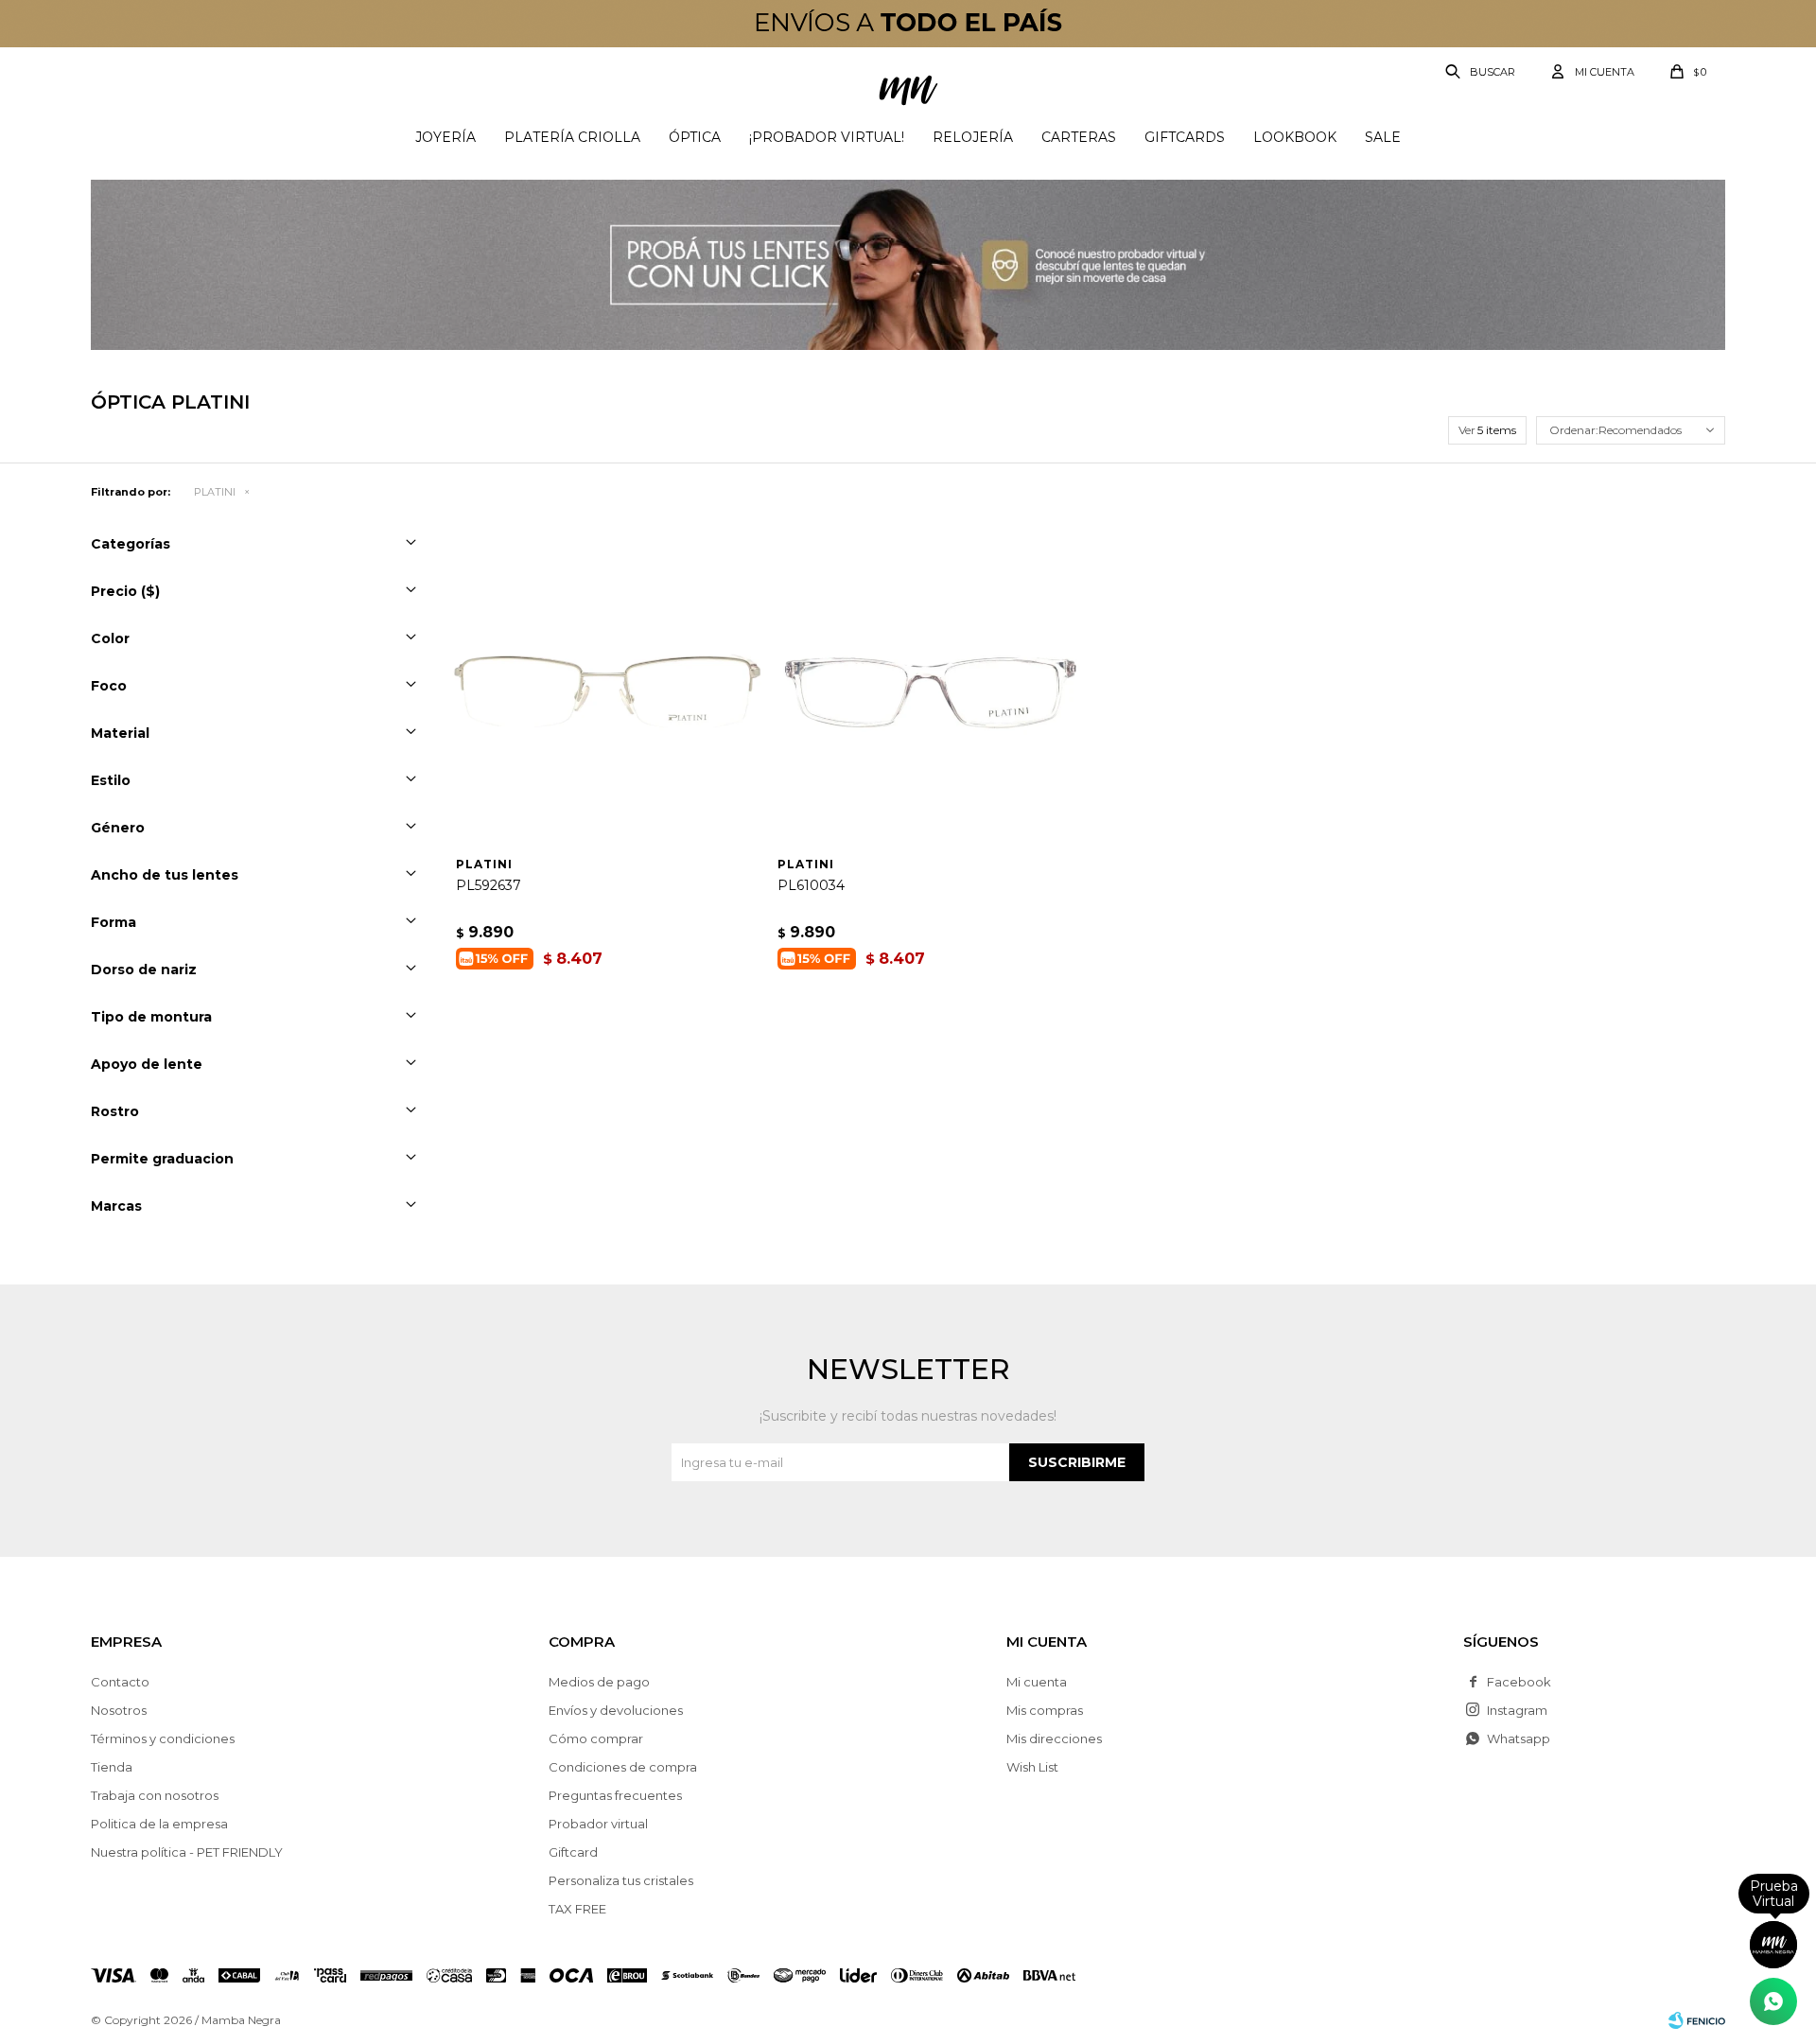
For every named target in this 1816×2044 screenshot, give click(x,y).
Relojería (973, 137)
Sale (1383, 137)
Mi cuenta (1037, 1682)
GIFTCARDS (1185, 137)
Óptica (695, 137)
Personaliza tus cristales (621, 1880)
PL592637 (489, 885)
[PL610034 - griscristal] (929, 691)
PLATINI (215, 492)
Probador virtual (598, 1824)
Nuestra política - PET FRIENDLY (187, 1852)
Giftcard (573, 1852)
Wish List (1032, 1767)
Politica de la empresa (159, 1824)
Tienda (112, 1767)
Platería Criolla (572, 137)
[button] (1482, 71)
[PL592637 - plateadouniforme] (608, 691)
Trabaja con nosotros (155, 1795)
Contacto (120, 1682)
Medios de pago (599, 1682)
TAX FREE (577, 1909)
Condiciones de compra (623, 1767)
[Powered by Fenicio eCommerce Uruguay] (1697, 2020)
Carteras (1079, 137)
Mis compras (1045, 1710)
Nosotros (119, 1710)
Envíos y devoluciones (616, 1710)
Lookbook (1295, 137)
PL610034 (811, 885)
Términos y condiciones (163, 1738)
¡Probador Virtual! (827, 137)
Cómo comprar (596, 1738)
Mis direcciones (1054, 1738)
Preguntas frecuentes (615, 1795)
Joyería (445, 137)
